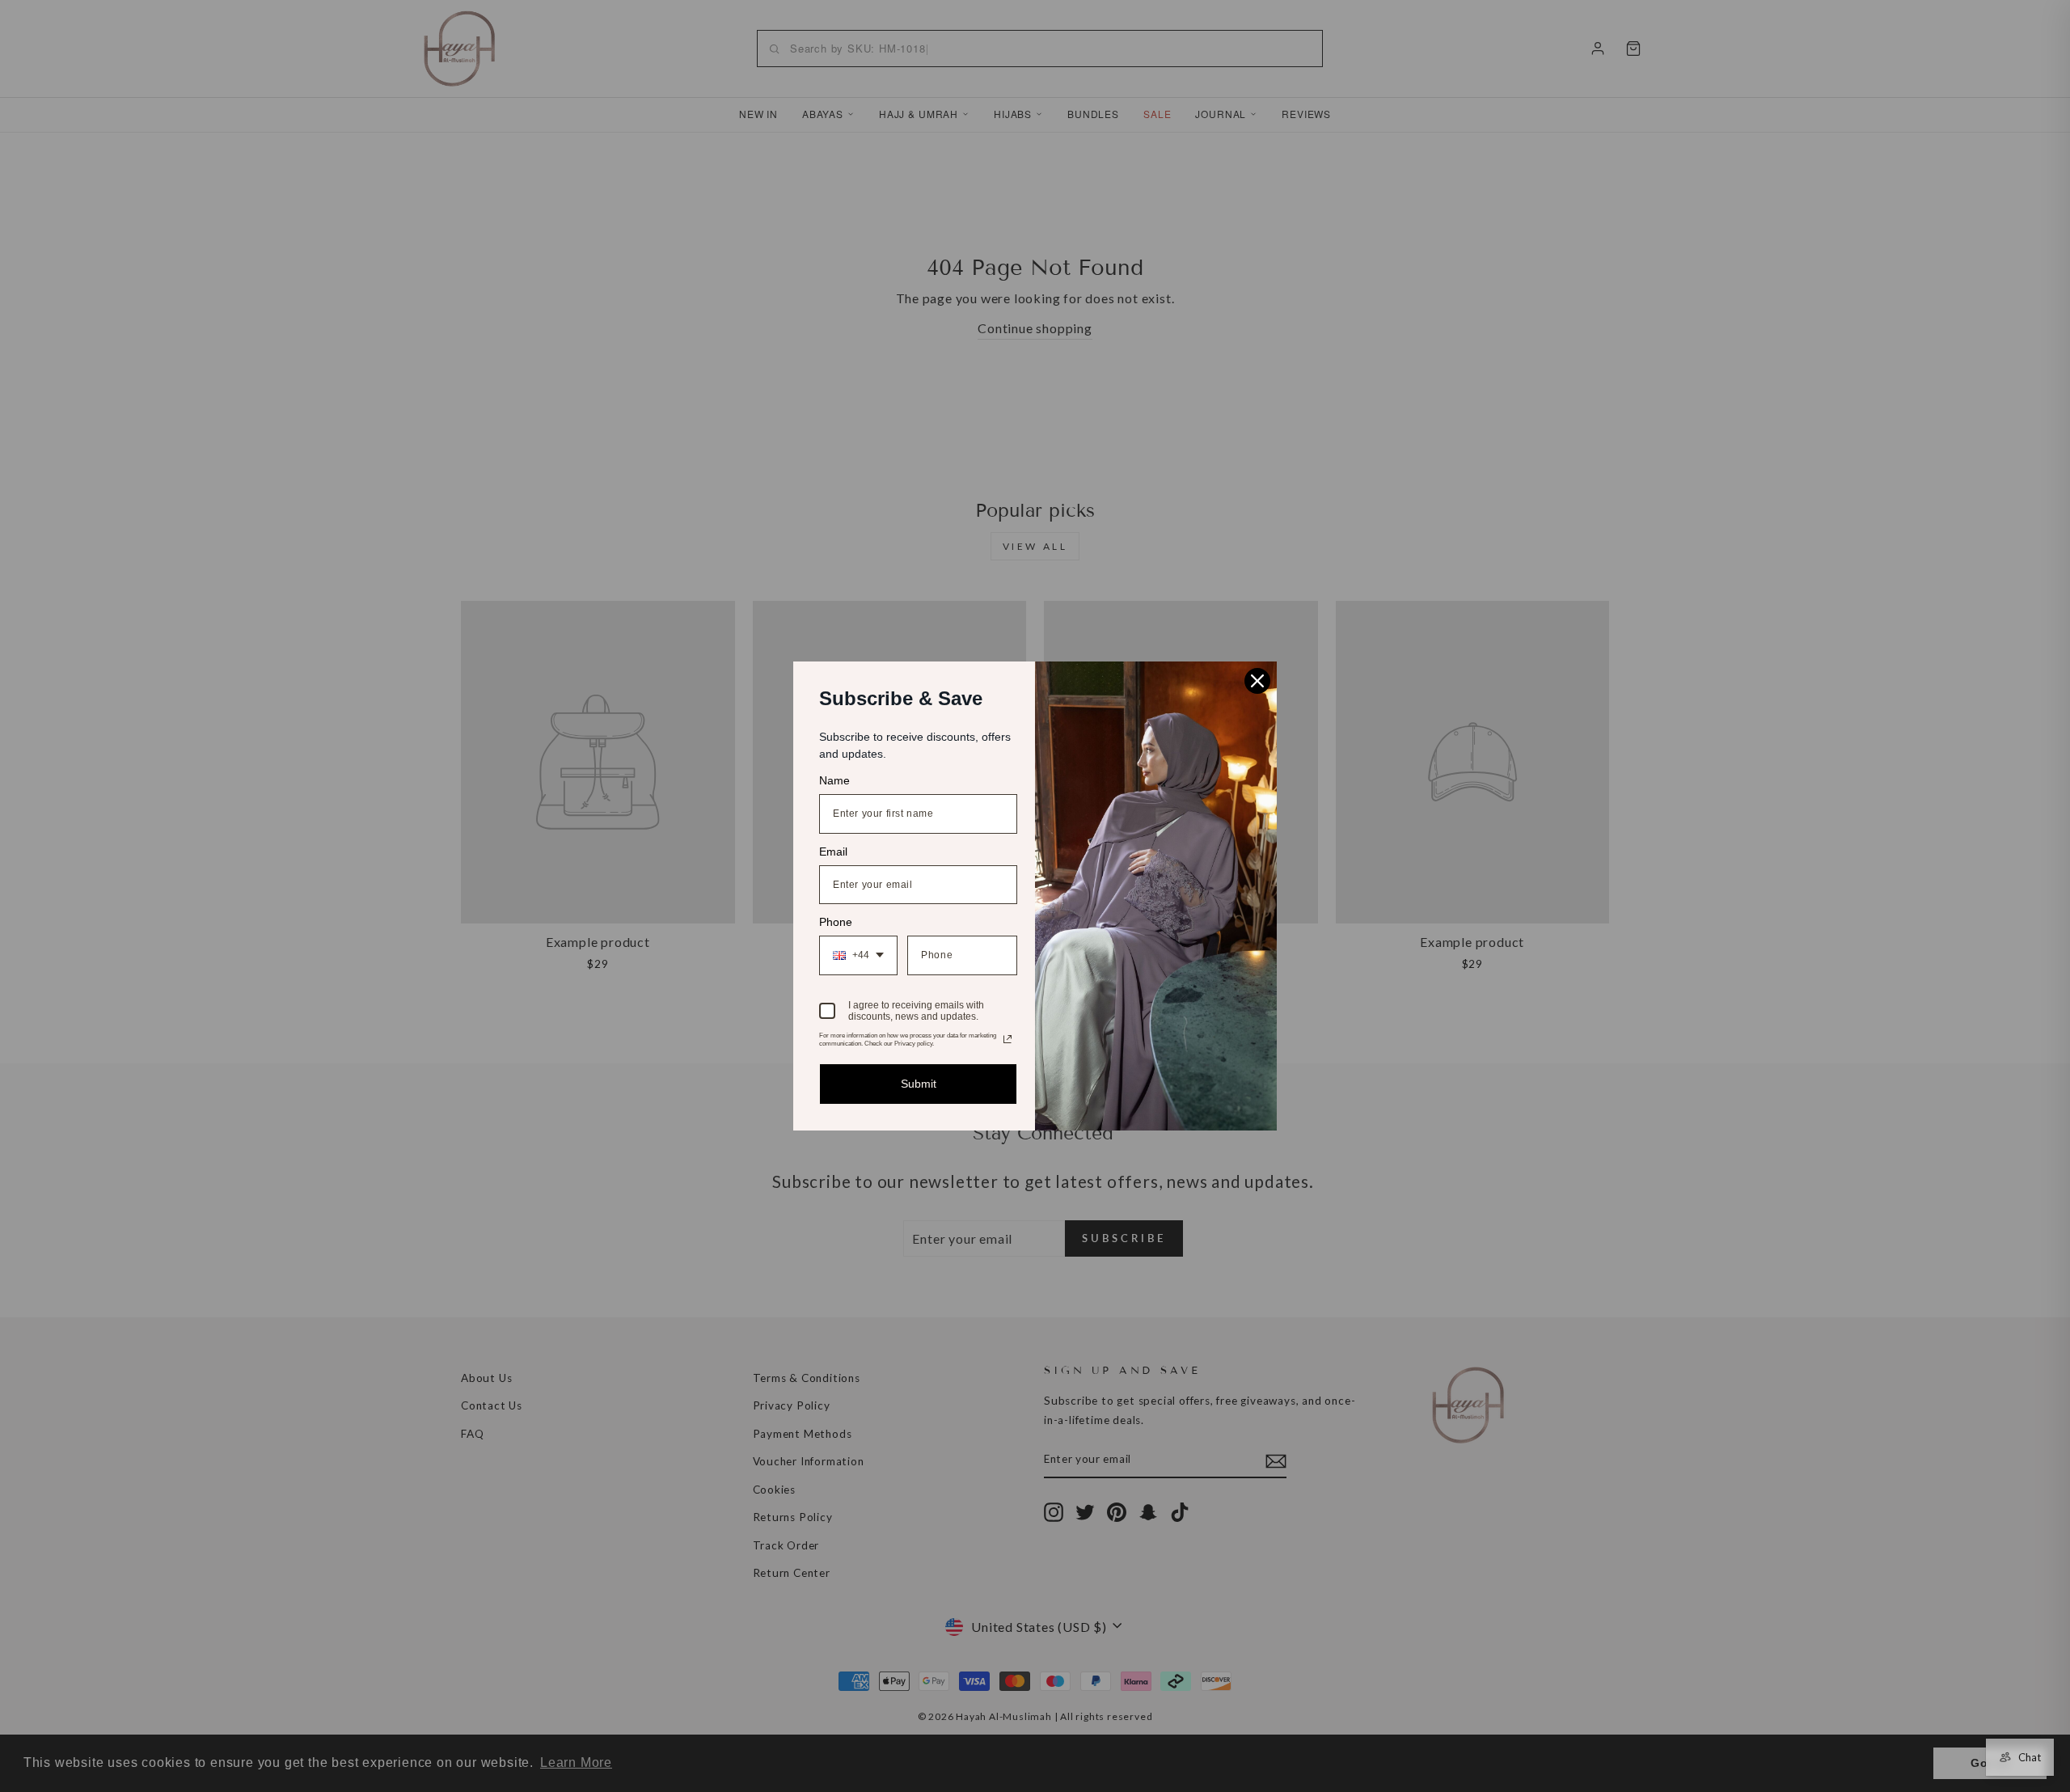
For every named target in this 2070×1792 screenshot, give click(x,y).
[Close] (1257, 681)
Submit (919, 1084)
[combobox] (858, 955)
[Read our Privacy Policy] (1008, 1039)
